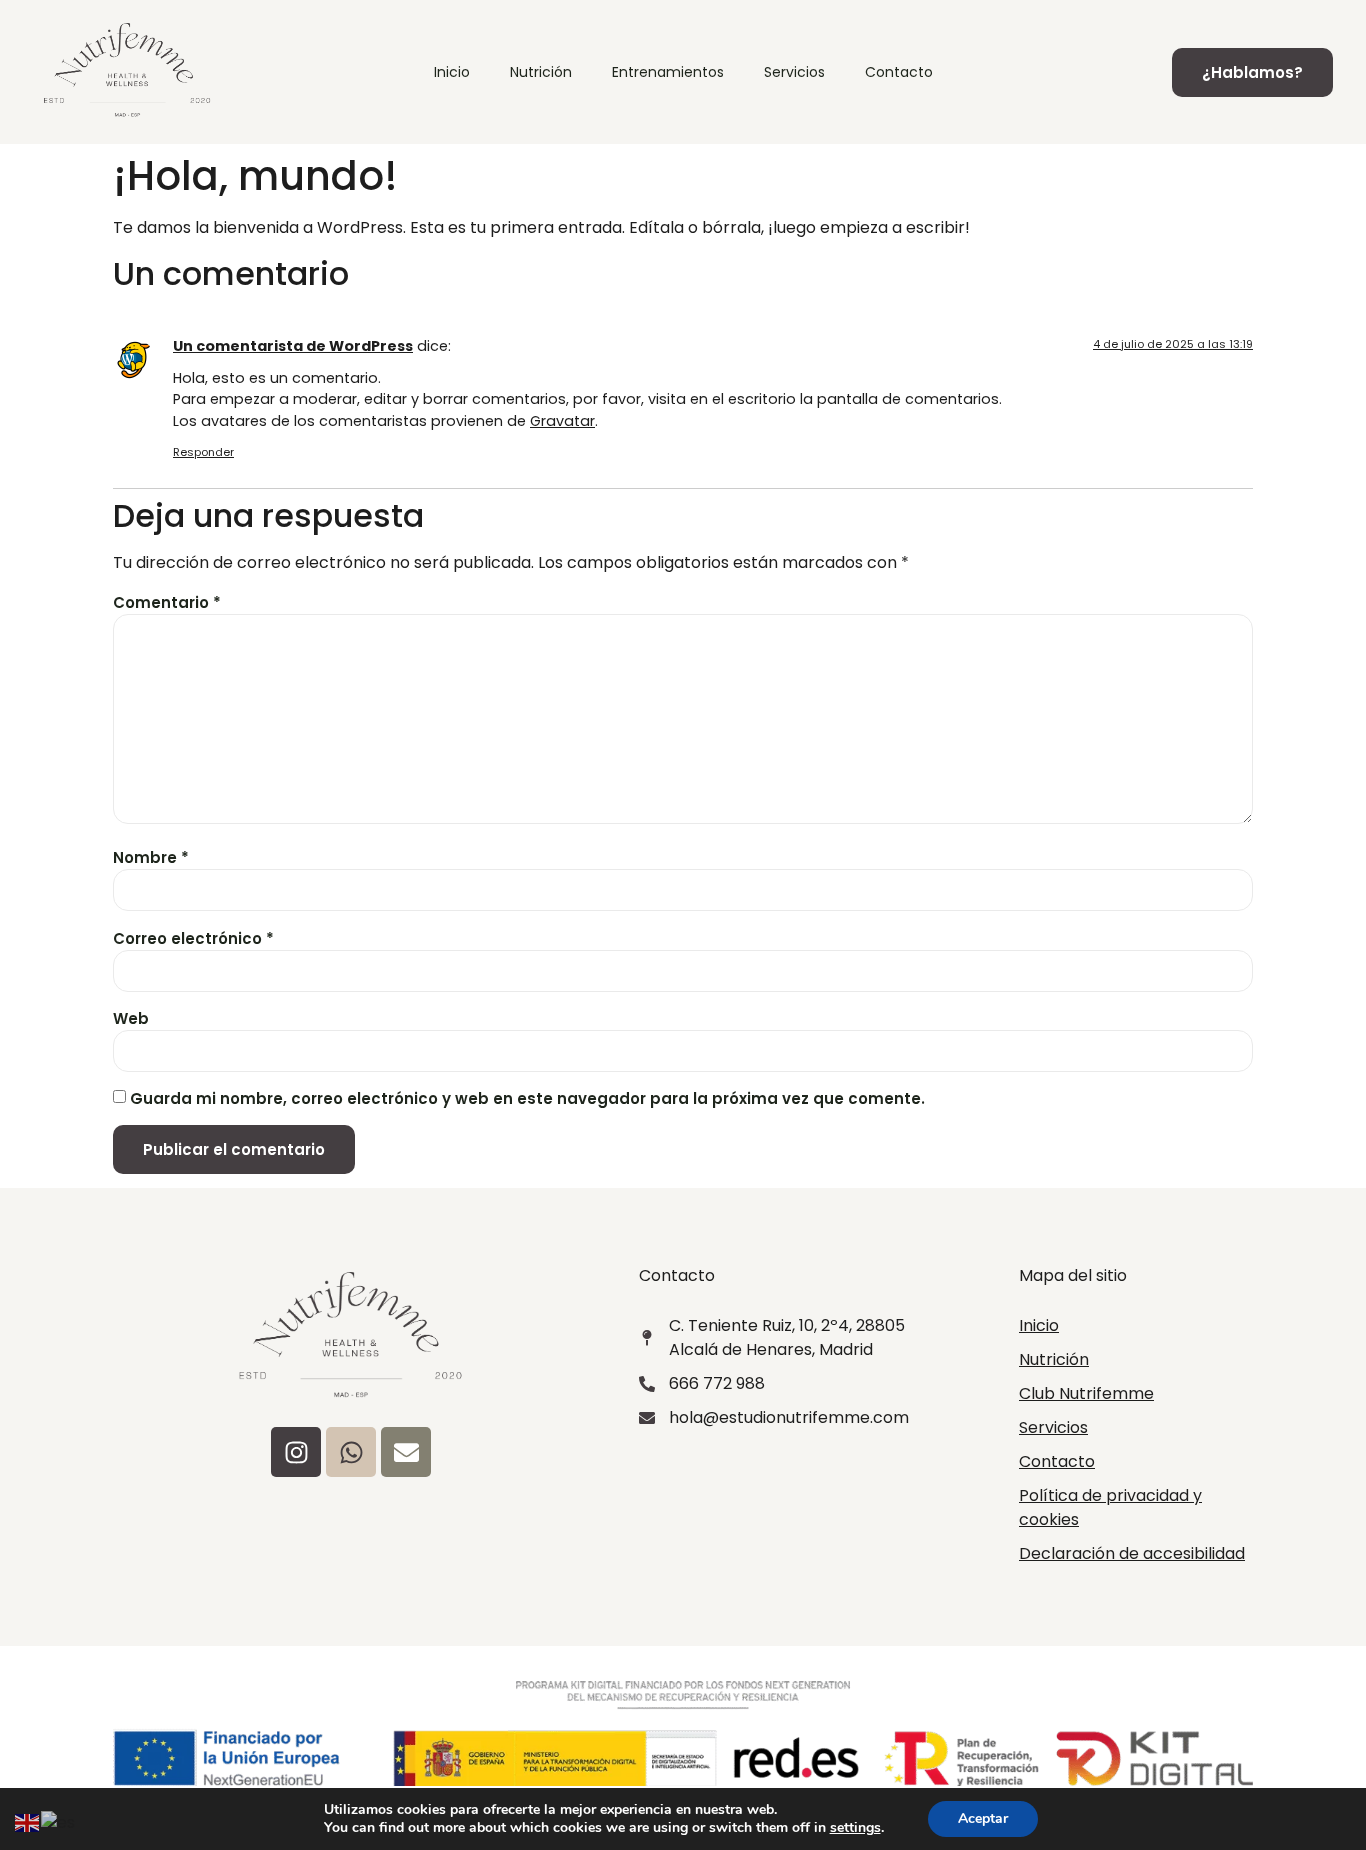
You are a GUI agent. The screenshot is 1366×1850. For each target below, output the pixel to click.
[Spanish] (59, 1821)
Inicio (452, 72)
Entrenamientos (668, 72)
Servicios (794, 72)
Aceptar (983, 1818)
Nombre (151, 857)
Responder (203, 452)
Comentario (167, 602)
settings (855, 1828)
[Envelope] (406, 1452)
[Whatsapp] (351, 1452)
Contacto (899, 72)
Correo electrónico (193, 938)
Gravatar (562, 421)
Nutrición (541, 72)
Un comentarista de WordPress (293, 346)
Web (131, 1018)
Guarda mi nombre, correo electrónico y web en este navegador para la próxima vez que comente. (527, 1098)
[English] (28, 1821)
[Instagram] (296, 1452)
